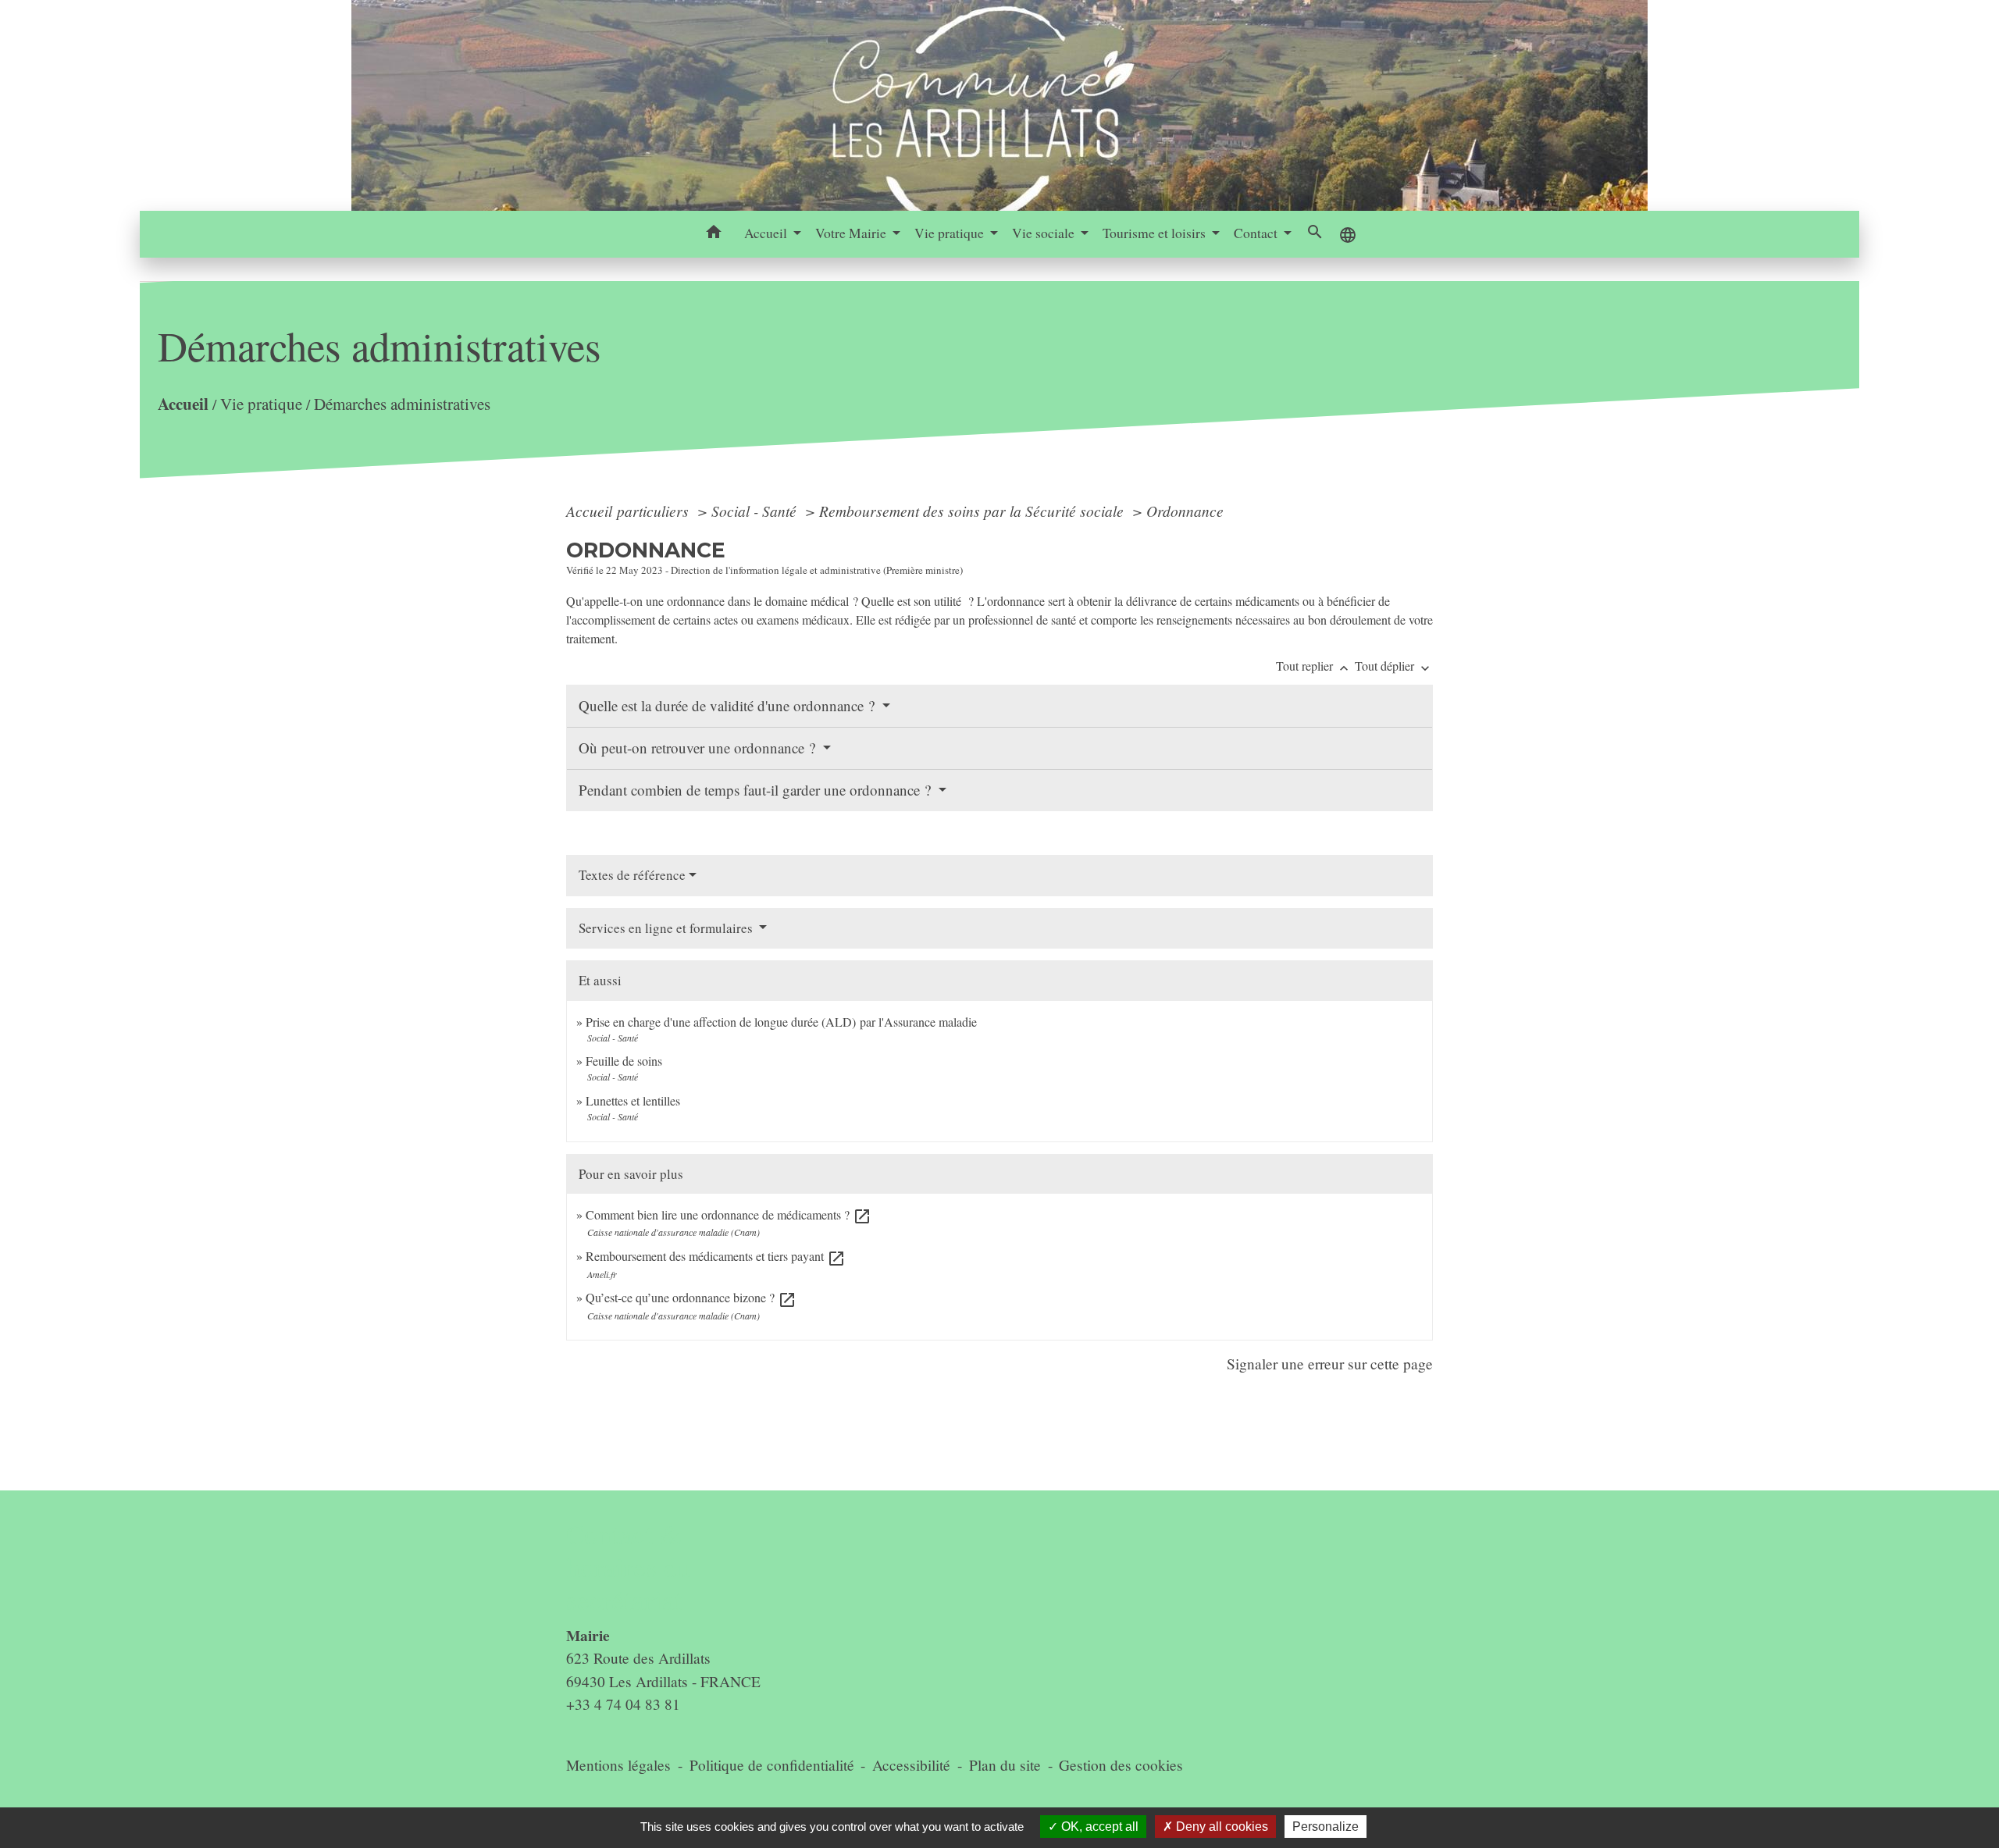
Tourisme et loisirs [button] (1156, 233)
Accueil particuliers (629, 511)
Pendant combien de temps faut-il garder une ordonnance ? (757, 790)
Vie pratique (261, 404)
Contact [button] (1257, 233)
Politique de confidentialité (772, 1765)
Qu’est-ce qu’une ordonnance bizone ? (691, 1297)
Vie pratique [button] (951, 233)
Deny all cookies (1220, 1827)
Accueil (183, 403)
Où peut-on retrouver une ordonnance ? (699, 748)
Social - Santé (756, 511)
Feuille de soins (624, 1061)
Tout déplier (1394, 666)
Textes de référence (632, 875)
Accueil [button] (767, 233)
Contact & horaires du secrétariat (629, 1567)
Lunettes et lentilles (633, 1100)
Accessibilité (911, 1765)
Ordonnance (1185, 511)
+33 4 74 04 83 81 (623, 1704)
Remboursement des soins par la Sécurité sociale (973, 511)
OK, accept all (1098, 1827)
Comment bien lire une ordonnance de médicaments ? (729, 1214)
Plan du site (1005, 1765)
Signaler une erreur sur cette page (1330, 1364)
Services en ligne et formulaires (667, 928)
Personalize (1326, 1827)
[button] (714, 234)
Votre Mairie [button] (852, 233)
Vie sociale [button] (1045, 233)
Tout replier (1314, 666)
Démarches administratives (402, 404)
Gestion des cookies (1121, 1765)
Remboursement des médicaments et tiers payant (716, 1256)
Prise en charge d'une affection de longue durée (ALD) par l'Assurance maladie (781, 1022)
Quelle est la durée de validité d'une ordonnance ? (729, 705)
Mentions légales (618, 1765)
